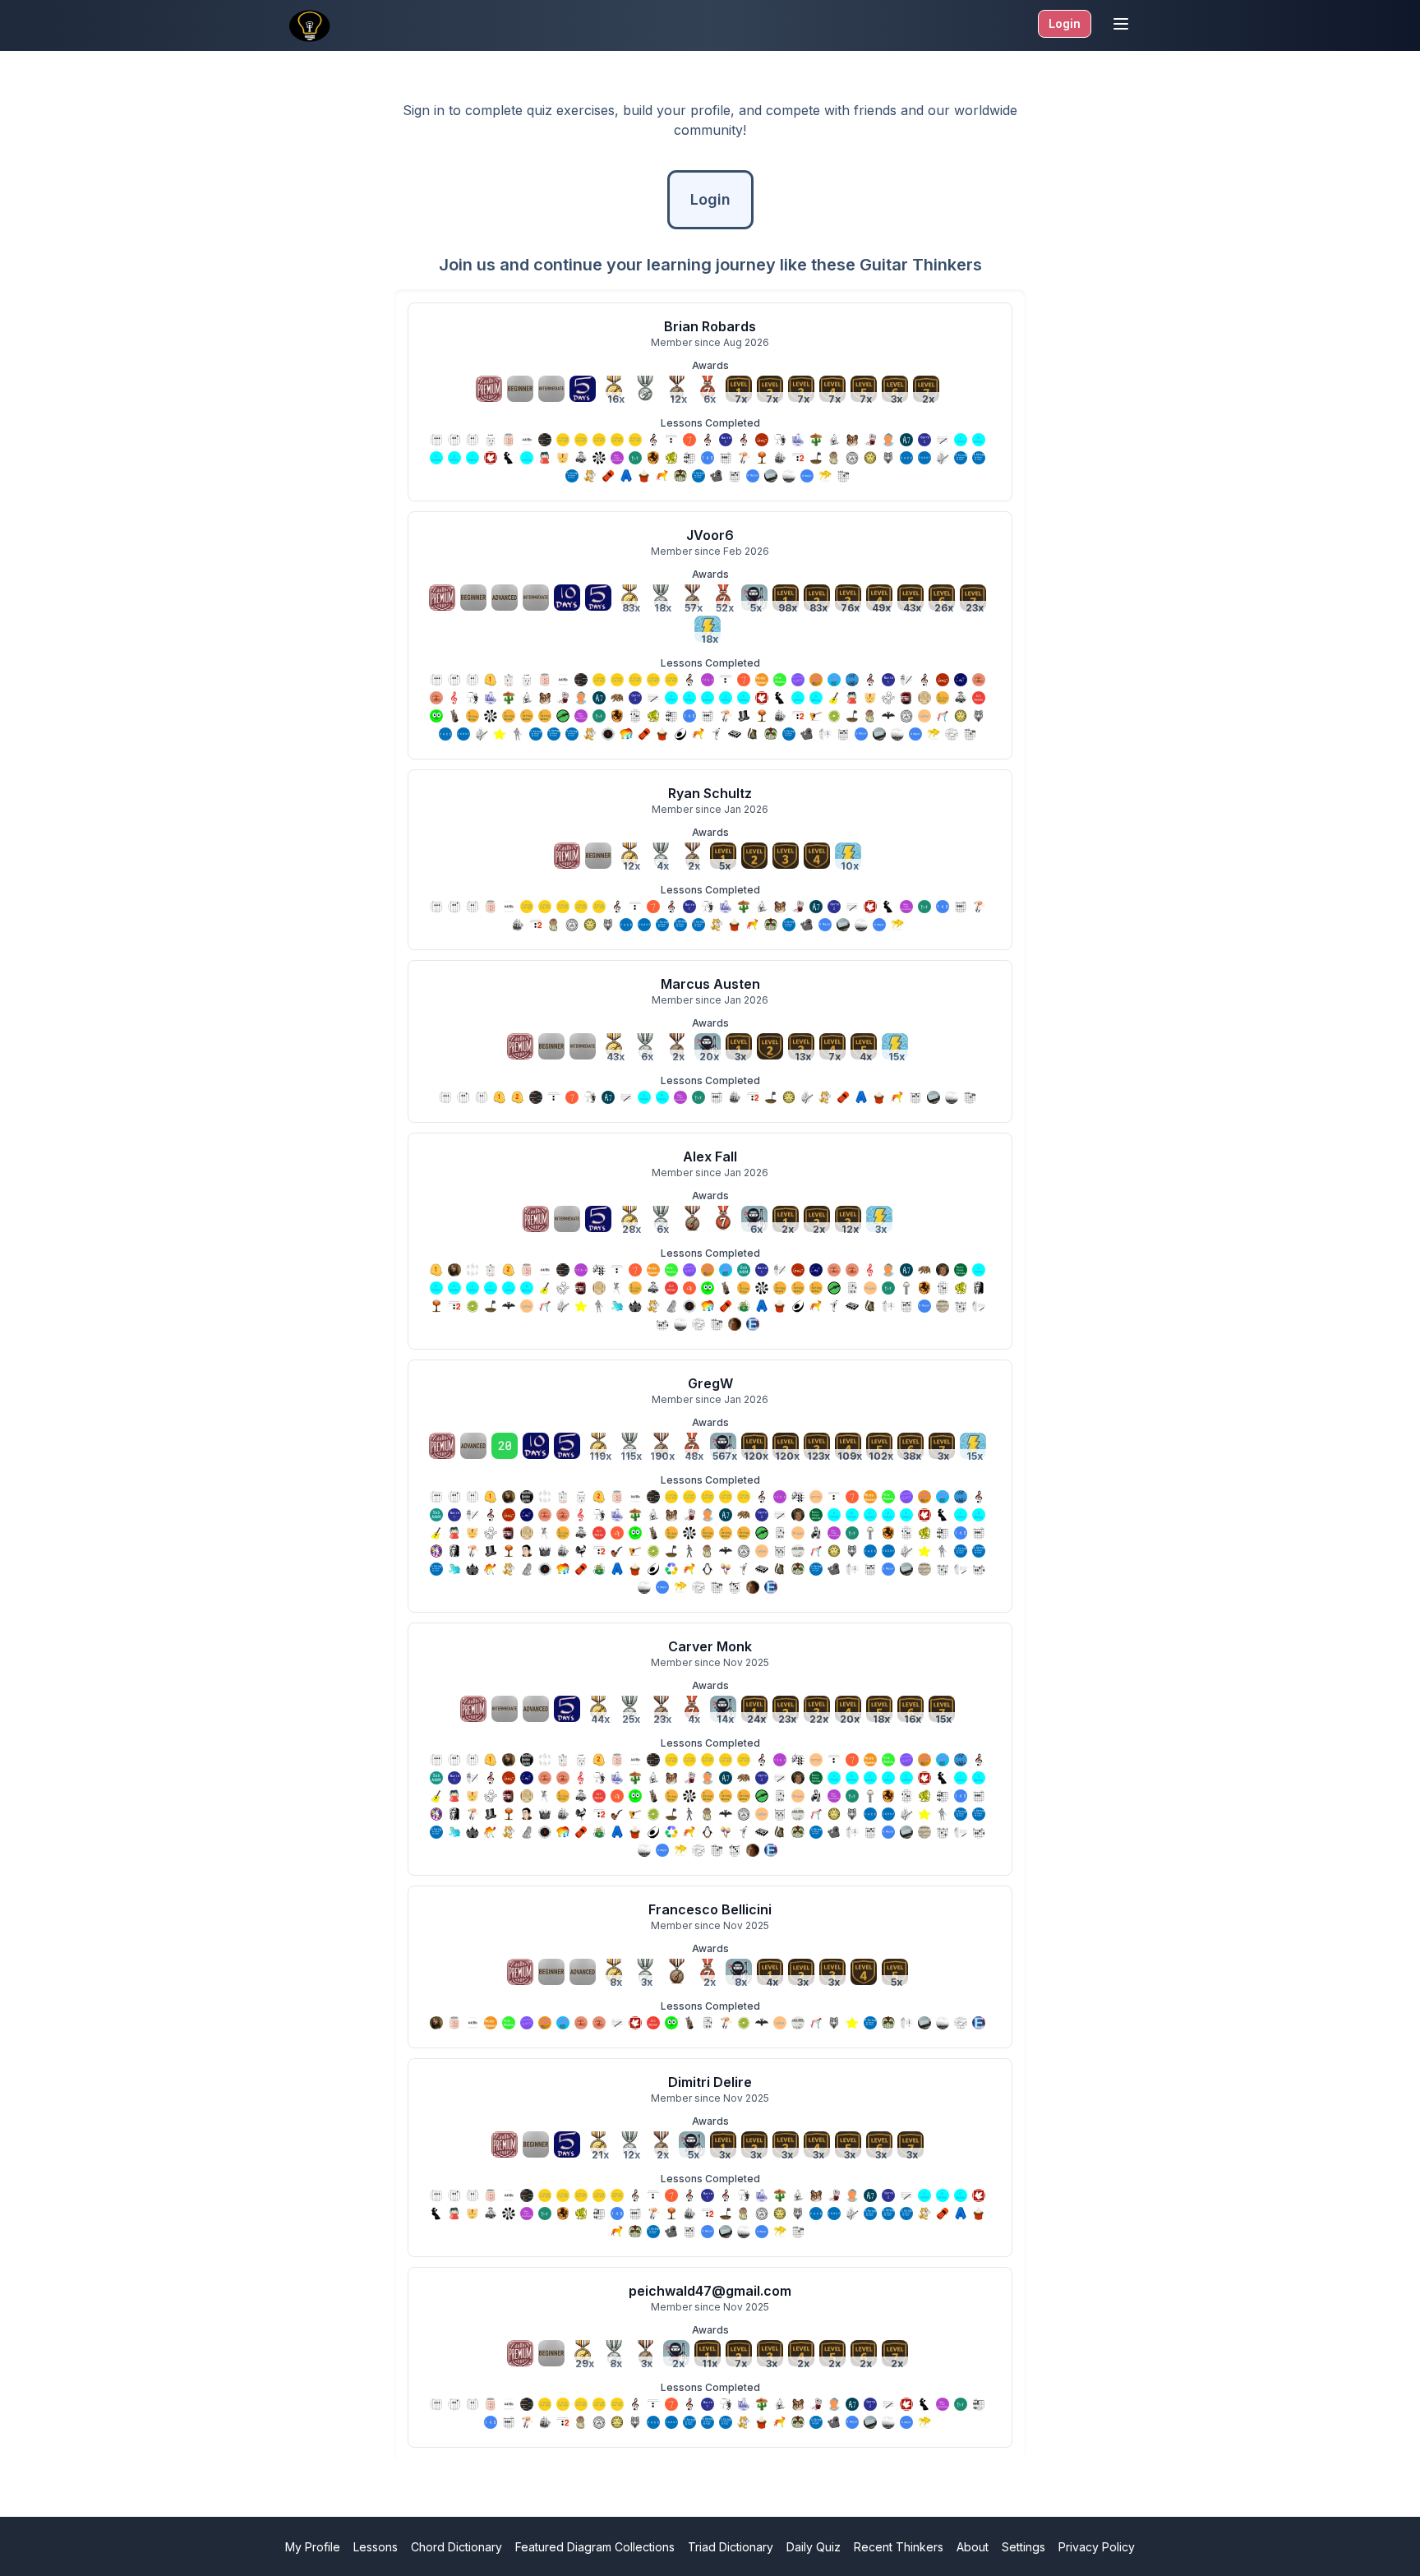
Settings (1024, 2547)
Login (1065, 23)
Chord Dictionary (456, 2547)
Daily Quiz (814, 2547)
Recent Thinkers (899, 2547)
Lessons (376, 2547)
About (973, 2547)
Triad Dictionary (731, 2547)
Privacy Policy (1097, 2547)
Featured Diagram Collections (595, 2547)
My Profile (313, 2547)
